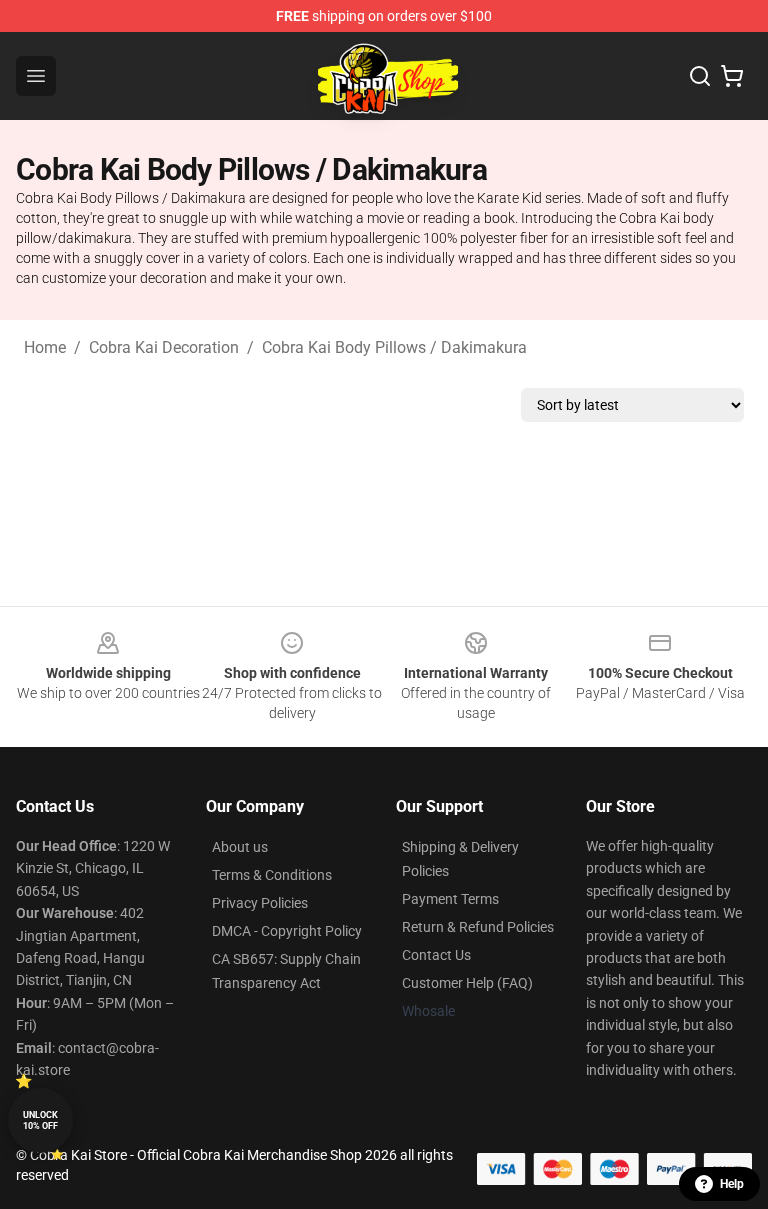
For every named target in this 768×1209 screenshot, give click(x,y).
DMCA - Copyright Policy (287, 931)
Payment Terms (450, 899)
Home (45, 347)
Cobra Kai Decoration (164, 347)
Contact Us (436, 955)
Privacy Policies (260, 903)
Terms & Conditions (272, 875)
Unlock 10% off (40, 1120)
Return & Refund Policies (478, 927)
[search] (700, 76)
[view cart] (732, 76)
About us (240, 847)
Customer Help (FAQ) (467, 983)
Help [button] (732, 1184)
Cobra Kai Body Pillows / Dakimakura (394, 347)
